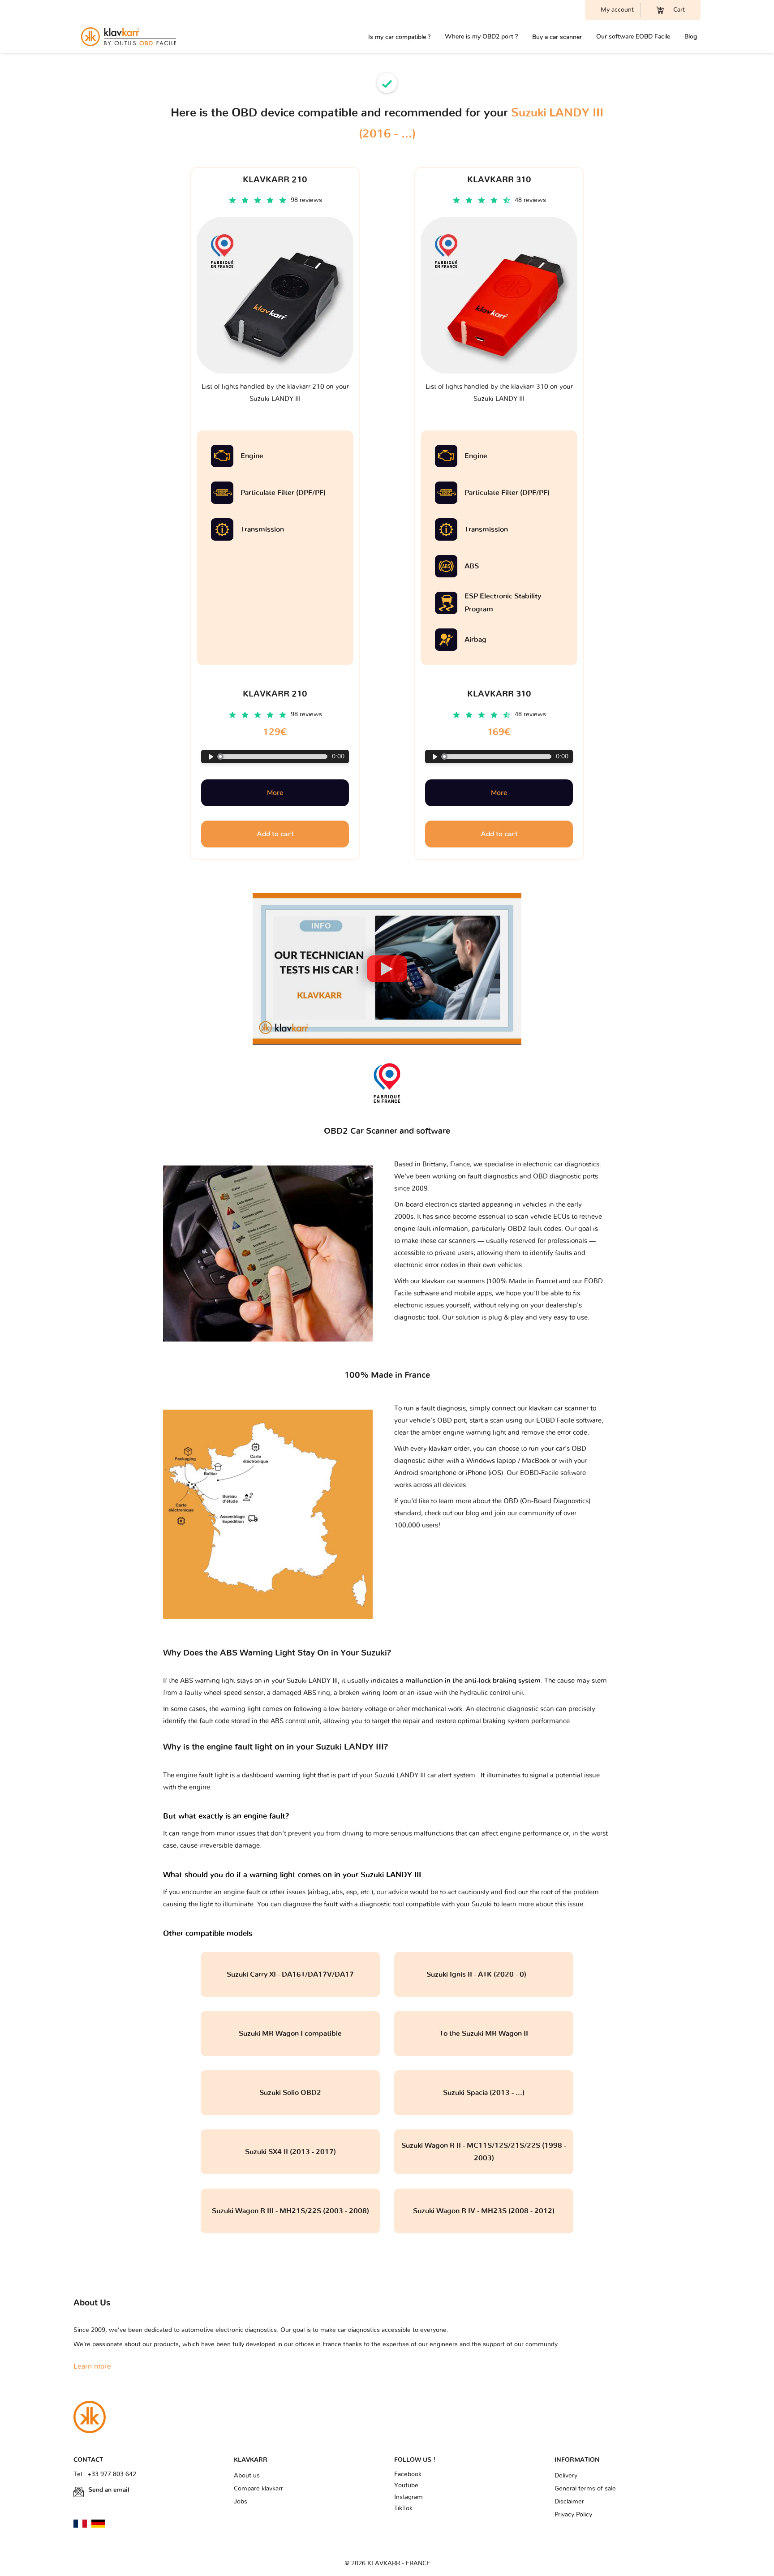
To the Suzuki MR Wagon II (484, 2034)
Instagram (408, 2497)
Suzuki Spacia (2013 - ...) (484, 2093)
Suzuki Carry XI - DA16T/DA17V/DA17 (290, 1974)
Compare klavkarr (258, 2489)
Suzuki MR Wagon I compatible (290, 2034)
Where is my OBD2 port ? (481, 37)
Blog (691, 37)
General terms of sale (585, 2489)
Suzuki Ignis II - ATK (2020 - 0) (484, 1974)
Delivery (566, 2476)
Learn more (92, 2366)
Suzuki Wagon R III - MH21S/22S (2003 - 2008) (290, 2211)
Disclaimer (569, 2502)
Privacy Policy (573, 2515)
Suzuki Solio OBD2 (290, 2093)
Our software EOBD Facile (633, 37)
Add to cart (275, 834)
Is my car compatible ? (399, 37)
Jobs (241, 2502)
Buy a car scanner (557, 37)
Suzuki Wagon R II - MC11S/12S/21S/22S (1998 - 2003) (484, 2152)
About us (247, 2476)
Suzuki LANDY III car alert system (426, 1775)
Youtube (406, 2486)
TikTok (403, 2508)
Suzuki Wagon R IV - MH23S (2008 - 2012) (484, 2211)
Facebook (408, 2474)
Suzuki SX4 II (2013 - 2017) (290, 2152)
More (275, 793)
